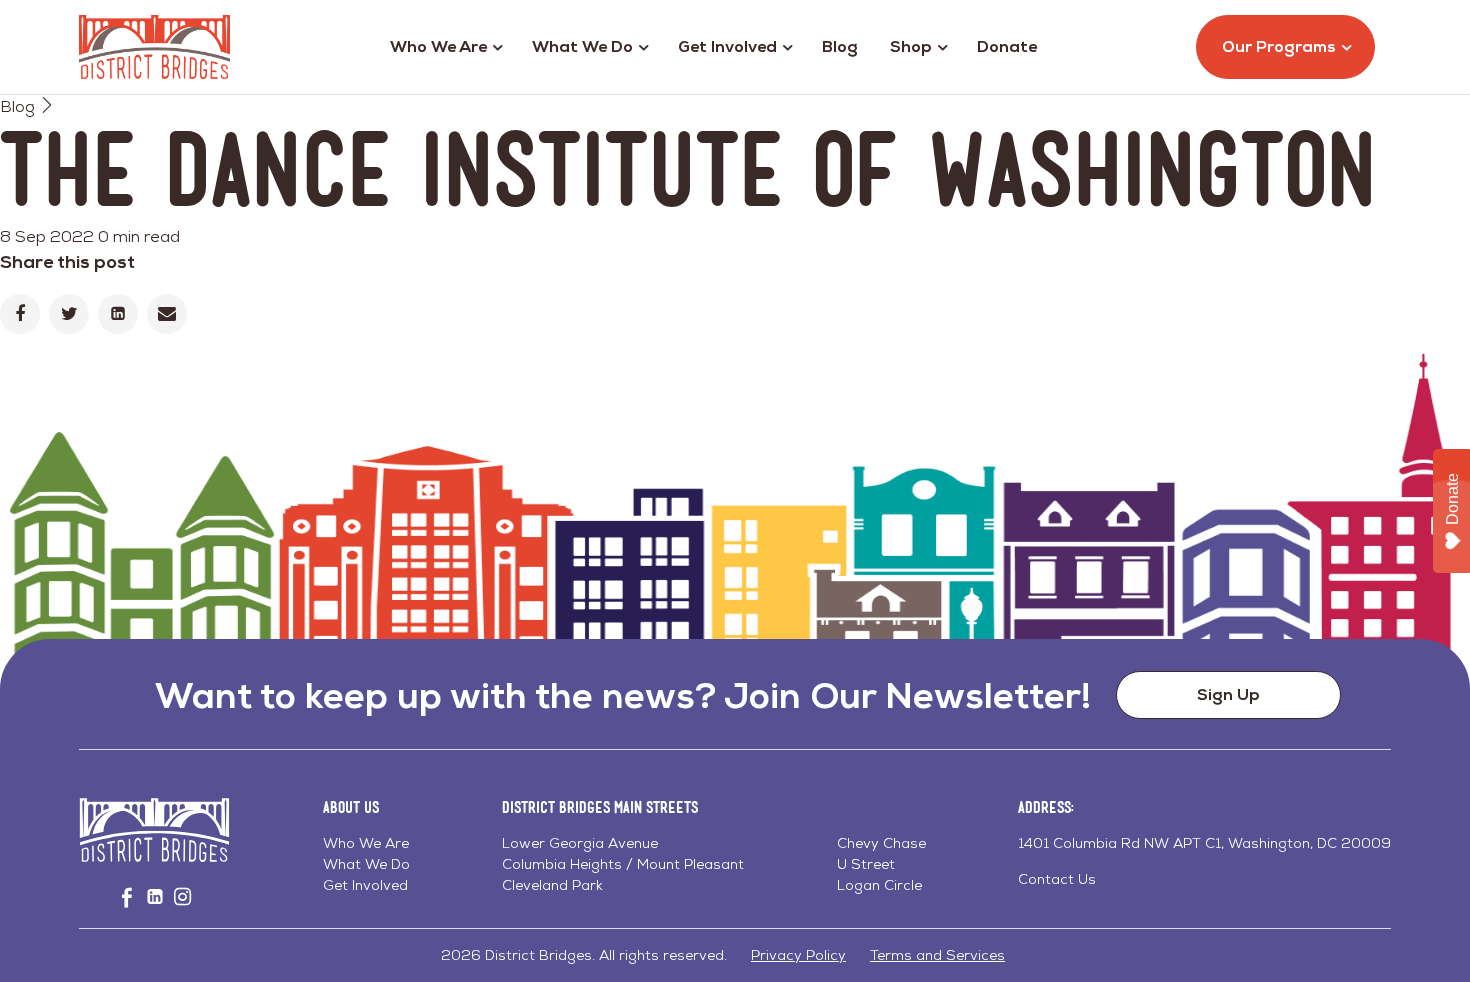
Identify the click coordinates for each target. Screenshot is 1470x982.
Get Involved (727, 46)
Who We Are (438, 46)
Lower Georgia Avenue (580, 843)
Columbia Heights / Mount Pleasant (623, 864)
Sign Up (1228, 694)
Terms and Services (937, 955)
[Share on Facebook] (20, 314)
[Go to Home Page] (154, 47)
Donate (1007, 46)
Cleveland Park (552, 885)
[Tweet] (69, 314)
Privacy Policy (798, 955)
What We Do (582, 46)
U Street (866, 864)
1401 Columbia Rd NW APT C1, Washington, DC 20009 (1204, 843)
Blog (840, 46)
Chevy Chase (881, 843)
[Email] (167, 314)
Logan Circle (879, 885)
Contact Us (1057, 879)
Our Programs (1279, 46)
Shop (911, 46)
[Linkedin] (118, 314)
